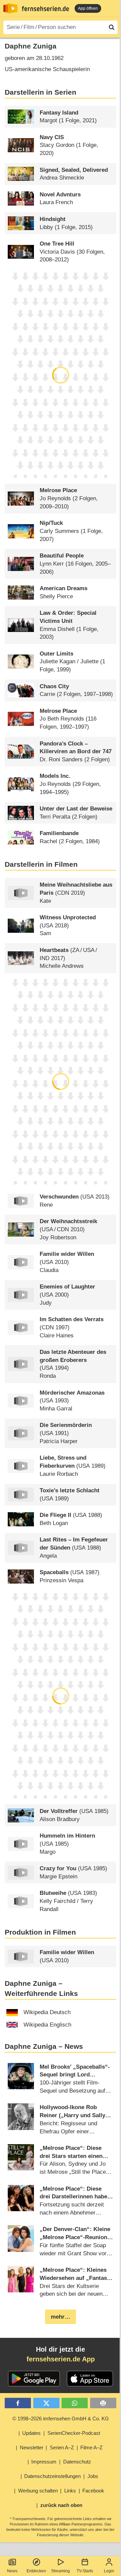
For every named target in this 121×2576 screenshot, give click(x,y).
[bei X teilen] (46, 2403)
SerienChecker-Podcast (74, 2433)
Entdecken (36, 2571)
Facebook (93, 2491)
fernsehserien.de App (61, 2359)
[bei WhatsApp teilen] (75, 2403)
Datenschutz (77, 2462)
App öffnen (88, 8)
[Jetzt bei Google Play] (34, 2379)
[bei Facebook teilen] (18, 2403)
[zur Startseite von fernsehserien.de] (10, 8)
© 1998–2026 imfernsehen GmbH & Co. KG (61, 2419)
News (12, 2571)
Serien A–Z (62, 2447)
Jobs (93, 2476)
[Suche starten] (112, 27)
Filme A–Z (91, 2447)
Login (109, 2571)
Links (70, 2491)
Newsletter (32, 2447)
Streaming (61, 2571)
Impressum (44, 2462)
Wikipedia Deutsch (47, 2012)
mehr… (61, 2317)
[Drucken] (103, 2403)
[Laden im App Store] (90, 2379)
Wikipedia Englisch (47, 2025)
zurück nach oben (61, 2505)
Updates (31, 2433)
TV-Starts (85, 2571)
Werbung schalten (38, 2491)
